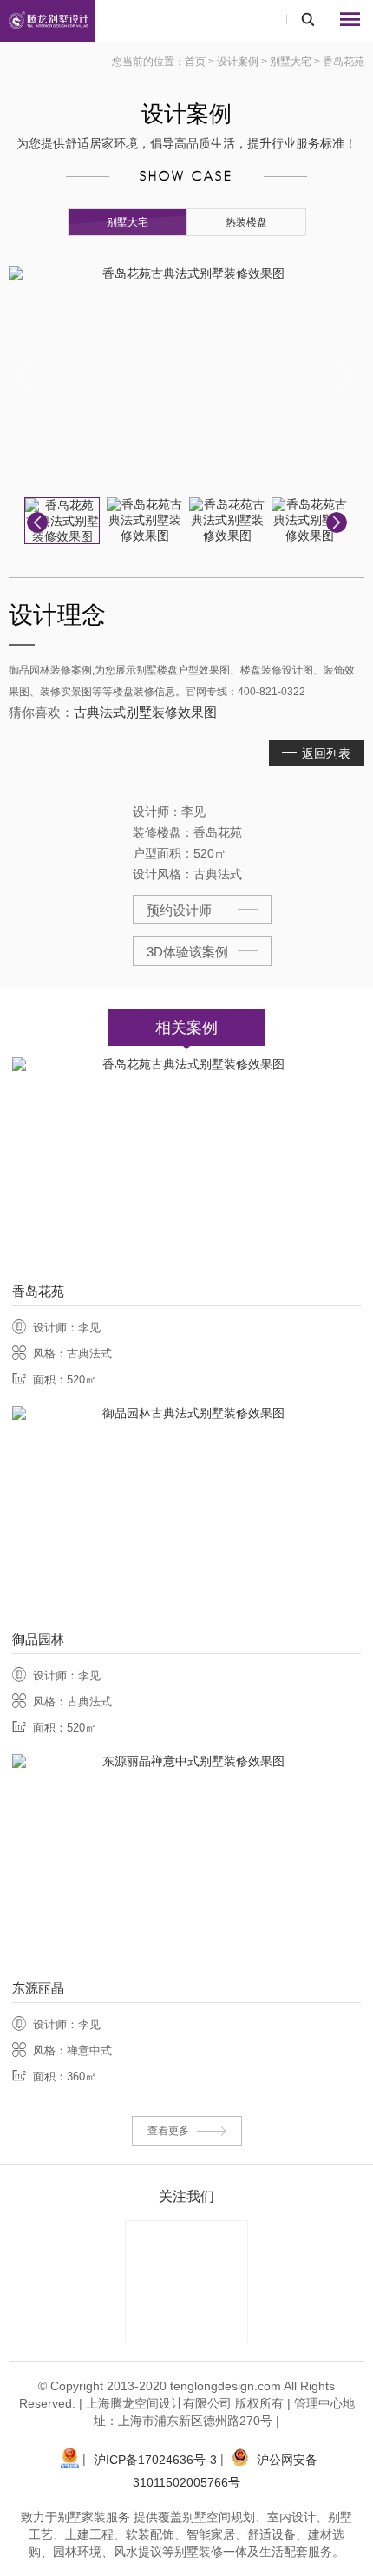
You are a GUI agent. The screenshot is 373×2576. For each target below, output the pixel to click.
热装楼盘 (246, 222)
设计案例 (239, 62)
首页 (195, 62)
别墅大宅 (291, 62)
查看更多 (168, 2131)
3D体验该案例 (187, 952)
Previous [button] (26, 376)
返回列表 (326, 753)
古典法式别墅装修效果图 (145, 712)
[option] (186, 376)
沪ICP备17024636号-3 (155, 2460)
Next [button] (347, 376)
